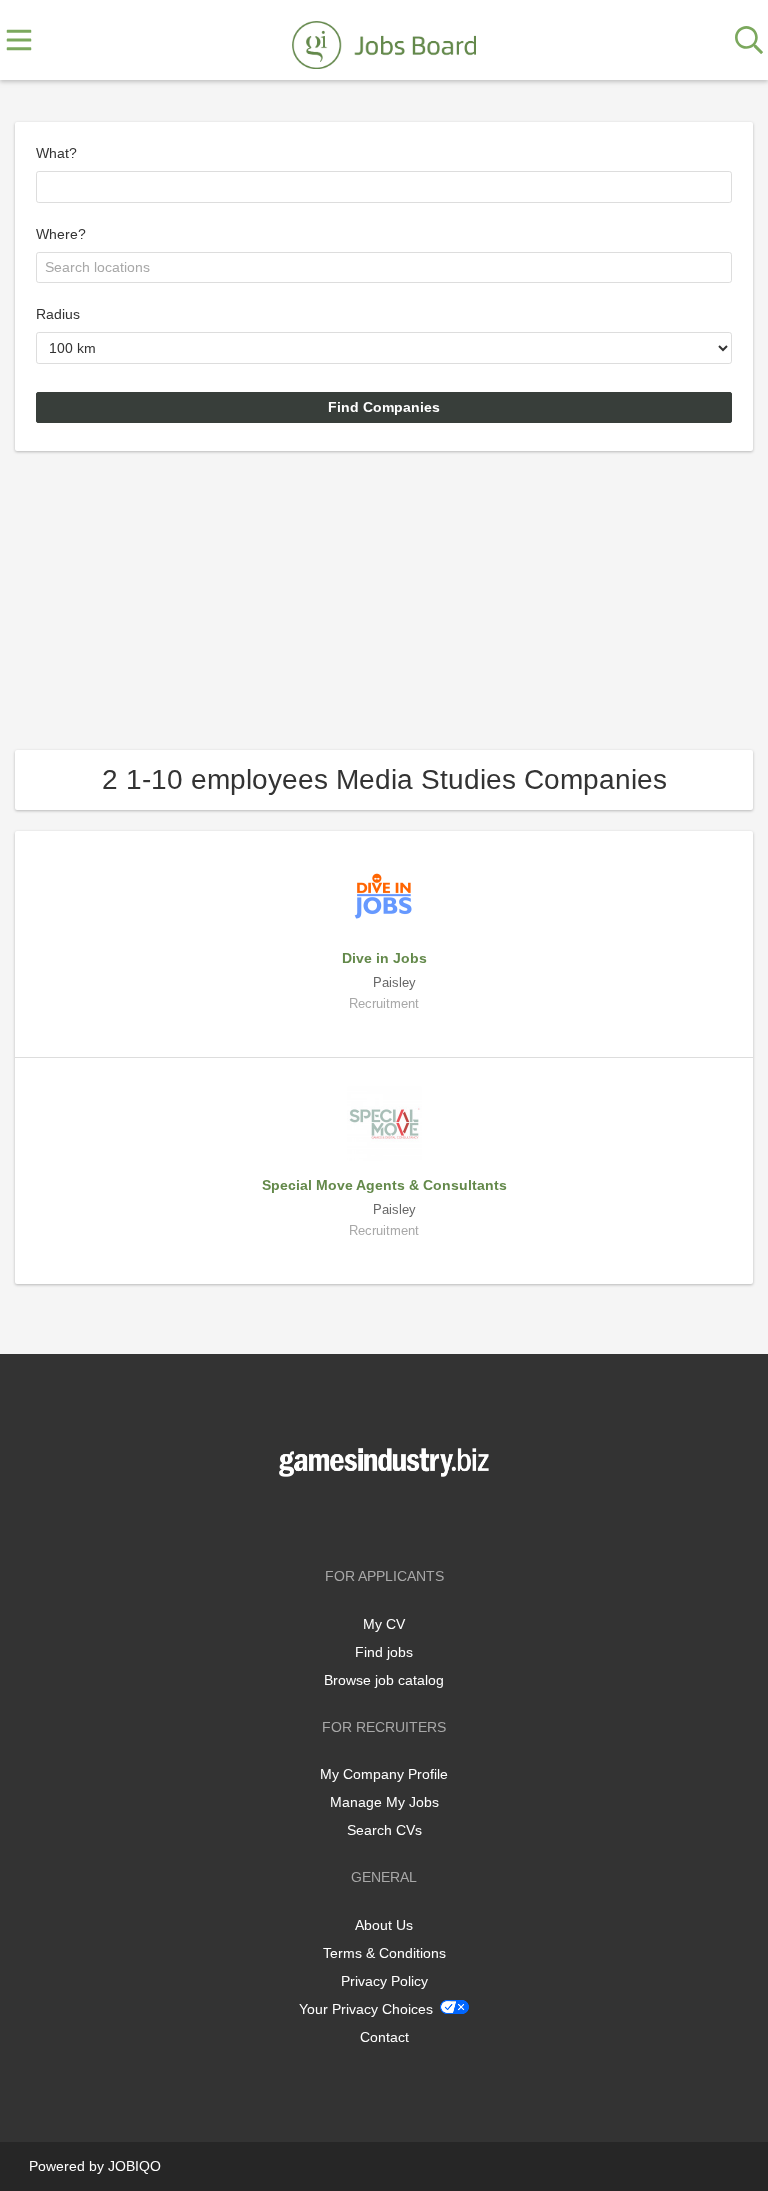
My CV (384, 1624)
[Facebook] (354, 1518)
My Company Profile (384, 1774)
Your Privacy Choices (366, 2009)
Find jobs (384, 1652)
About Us (384, 1925)
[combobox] (384, 187)
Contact (384, 2037)
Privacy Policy (384, 1981)
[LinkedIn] (417, 1518)
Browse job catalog (384, 1680)
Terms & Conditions (384, 1953)
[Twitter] (387, 1518)
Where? (61, 234)
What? (56, 153)
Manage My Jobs (384, 1802)
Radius (58, 314)
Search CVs (384, 1830)
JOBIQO (134, 2166)
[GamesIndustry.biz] (384, 41)
